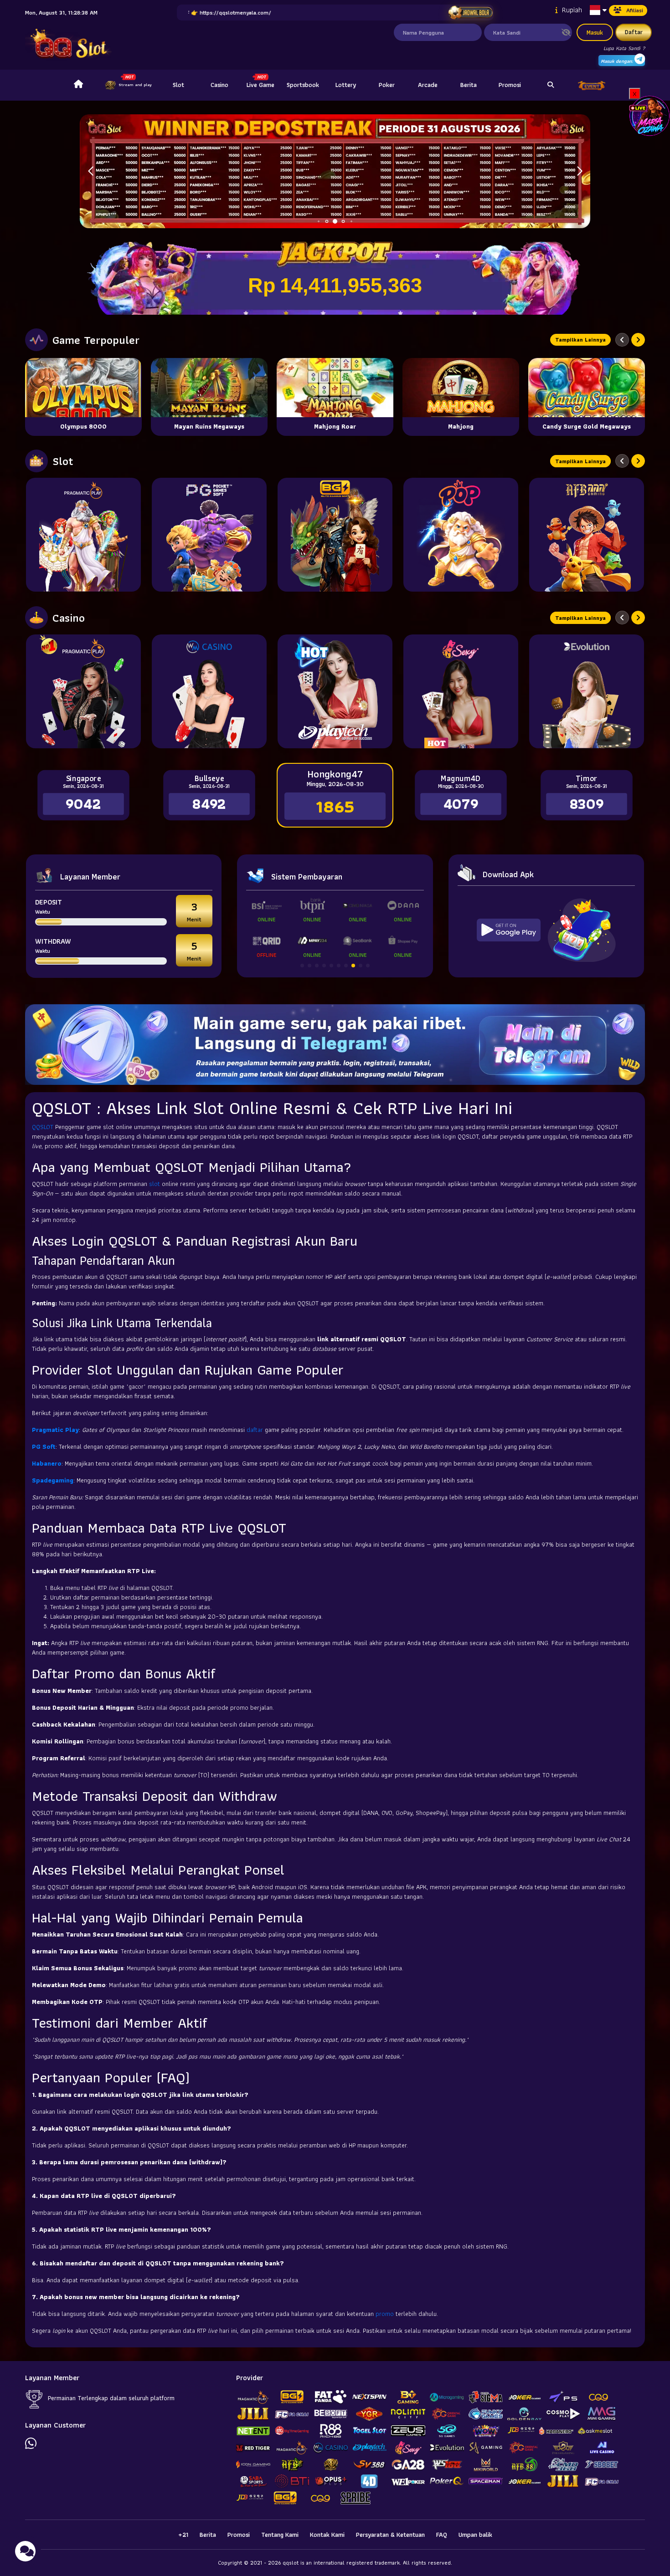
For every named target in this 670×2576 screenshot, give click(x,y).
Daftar (634, 32)
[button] (580, 171)
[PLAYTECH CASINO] (335, 691)
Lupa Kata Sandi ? (624, 48)
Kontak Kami (327, 2535)
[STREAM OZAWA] (649, 115)
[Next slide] (638, 340)
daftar (256, 1430)
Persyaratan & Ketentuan (390, 2535)
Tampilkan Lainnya (580, 340)
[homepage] (78, 85)
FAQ (442, 2535)
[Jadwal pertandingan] (470, 13)
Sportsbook (303, 85)
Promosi (510, 85)
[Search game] (551, 85)
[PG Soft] (209, 535)
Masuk (595, 32)
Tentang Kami (280, 2535)
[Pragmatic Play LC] (83, 691)
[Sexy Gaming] (461, 691)
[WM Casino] (209, 691)
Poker (387, 85)
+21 (183, 2535)
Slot (178, 85)
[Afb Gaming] (587, 535)
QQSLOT (44, 1127)
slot (155, 1184)
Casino (219, 85)
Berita (469, 85)
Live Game (260, 85)
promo (386, 2314)
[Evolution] (587, 691)
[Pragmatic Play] (83, 535)
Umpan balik (475, 2535)
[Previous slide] (622, 340)
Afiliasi (635, 10)
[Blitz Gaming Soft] (335, 535)
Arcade (428, 85)
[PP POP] (461, 535)
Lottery (346, 85)
